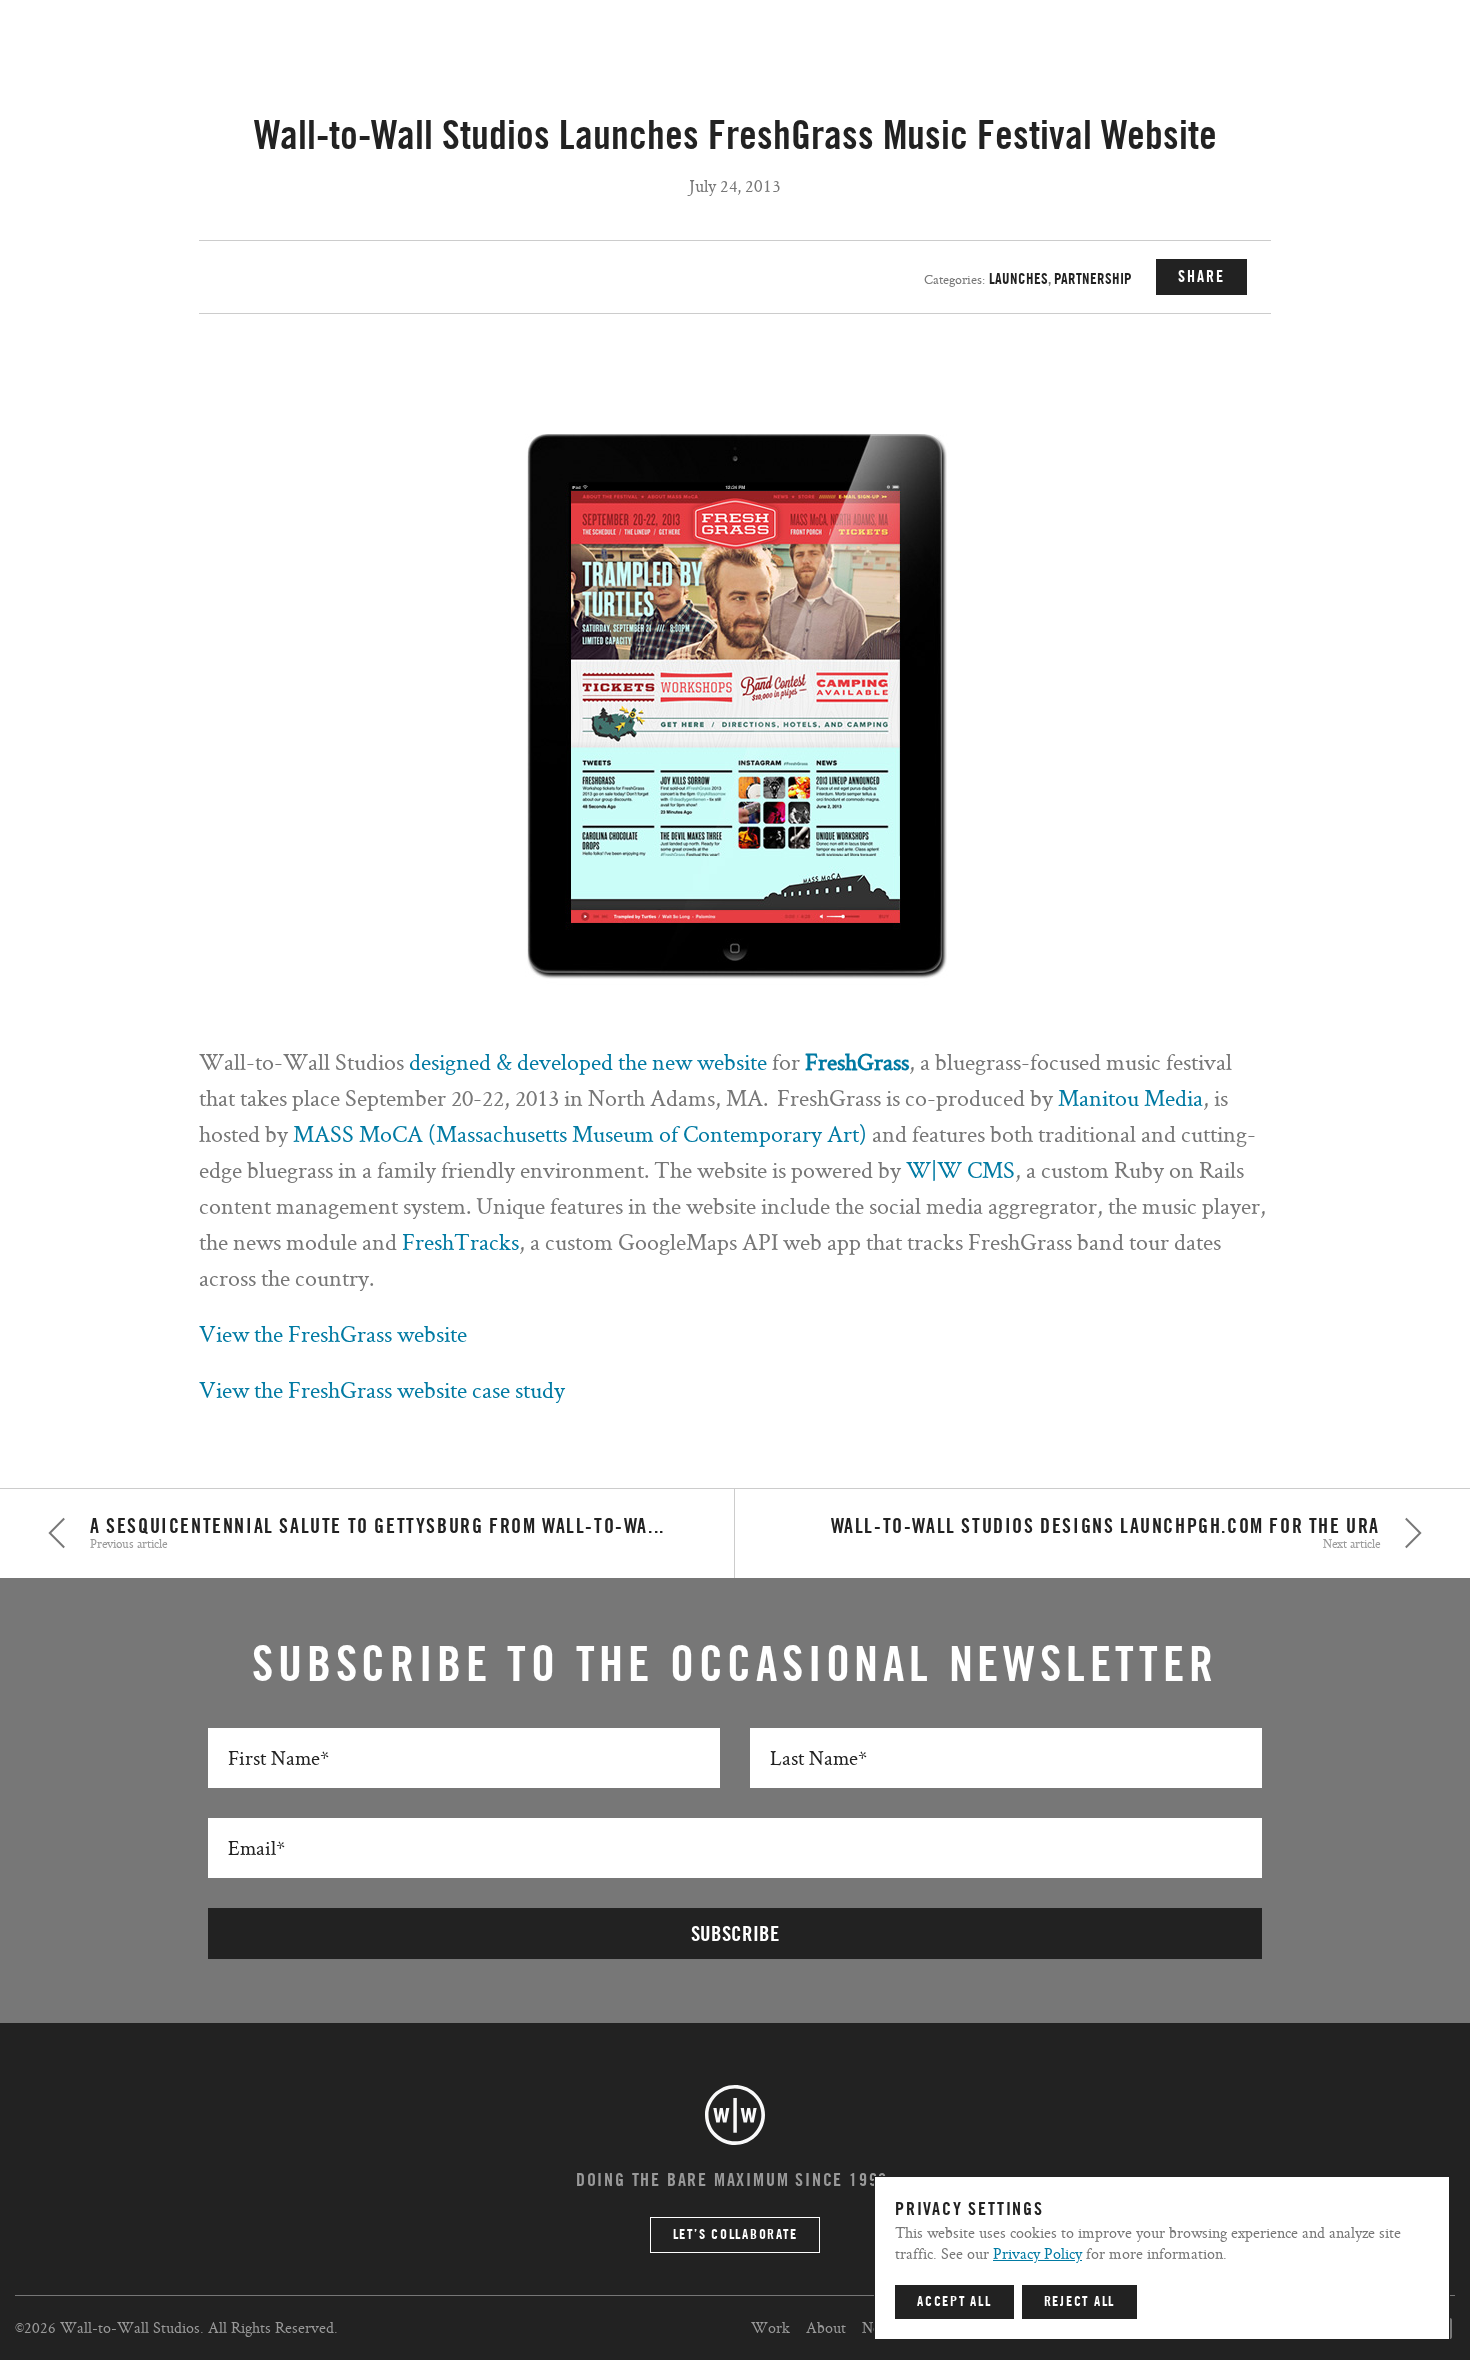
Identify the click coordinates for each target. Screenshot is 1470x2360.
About (826, 2327)
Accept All (954, 2302)
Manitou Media (1130, 1097)
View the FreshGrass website (333, 1333)
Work (770, 2327)
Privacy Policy (1037, 2253)
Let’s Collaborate (735, 2235)
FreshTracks (460, 1241)
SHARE (1201, 277)
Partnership (1093, 279)
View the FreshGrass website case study (382, 1389)
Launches (1018, 279)
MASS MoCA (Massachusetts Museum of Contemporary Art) (582, 1133)
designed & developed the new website (590, 1061)
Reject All (1080, 2302)
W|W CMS (960, 1169)
